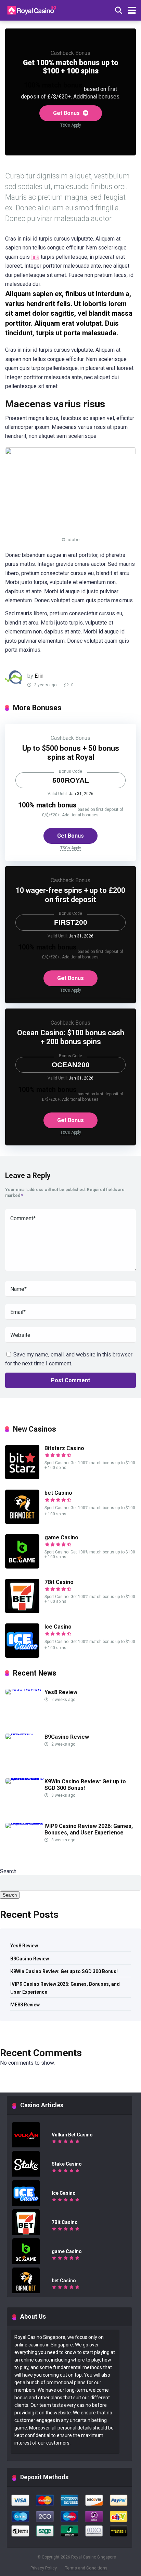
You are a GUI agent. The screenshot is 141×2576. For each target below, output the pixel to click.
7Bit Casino (59, 1582)
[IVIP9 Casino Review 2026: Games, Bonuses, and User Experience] (25, 1823)
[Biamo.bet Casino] (22, 1522)
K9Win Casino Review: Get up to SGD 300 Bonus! (64, 1971)
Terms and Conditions (86, 2568)
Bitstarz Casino (64, 1448)
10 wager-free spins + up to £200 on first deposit (70, 895)
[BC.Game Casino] (22, 1567)
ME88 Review (25, 2005)
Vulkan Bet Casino (72, 2135)
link (35, 257)
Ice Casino (58, 1627)
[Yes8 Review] (23, 1689)
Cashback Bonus (70, 53)
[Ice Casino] (22, 1656)
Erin (39, 676)
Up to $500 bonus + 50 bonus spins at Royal (71, 753)
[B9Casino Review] (25, 1733)
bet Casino (58, 1493)
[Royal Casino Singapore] (33, 9)
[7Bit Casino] (22, 1611)
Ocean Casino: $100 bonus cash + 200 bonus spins (71, 1037)
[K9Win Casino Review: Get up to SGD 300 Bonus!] (25, 1778)
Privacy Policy (44, 2568)
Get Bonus (67, 113)
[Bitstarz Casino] (22, 1477)
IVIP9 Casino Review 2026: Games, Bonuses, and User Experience (89, 1829)
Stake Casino (67, 2164)
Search (8, 1871)
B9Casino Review (67, 1737)
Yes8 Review (61, 1692)
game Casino (61, 1537)
